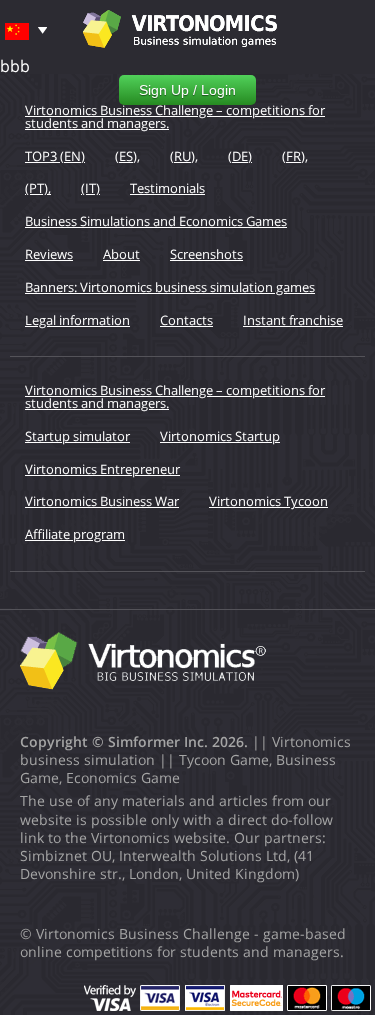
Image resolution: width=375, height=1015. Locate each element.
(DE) (240, 156)
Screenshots (206, 254)
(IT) (90, 188)
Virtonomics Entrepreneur (102, 469)
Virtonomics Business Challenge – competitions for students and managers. (175, 116)
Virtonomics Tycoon (268, 501)
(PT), (38, 188)
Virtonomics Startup (220, 436)
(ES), (127, 156)
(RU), (184, 156)
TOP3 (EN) (55, 156)
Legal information (77, 320)
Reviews (49, 254)
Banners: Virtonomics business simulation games (170, 287)
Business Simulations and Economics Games (156, 221)
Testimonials (167, 188)
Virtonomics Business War (102, 501)
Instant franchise (293, 320)
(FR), (295, 156)
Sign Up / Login (187, 90)
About (121, 254)
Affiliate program (75, 534)
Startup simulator (77, 436)
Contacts (186, 320)
